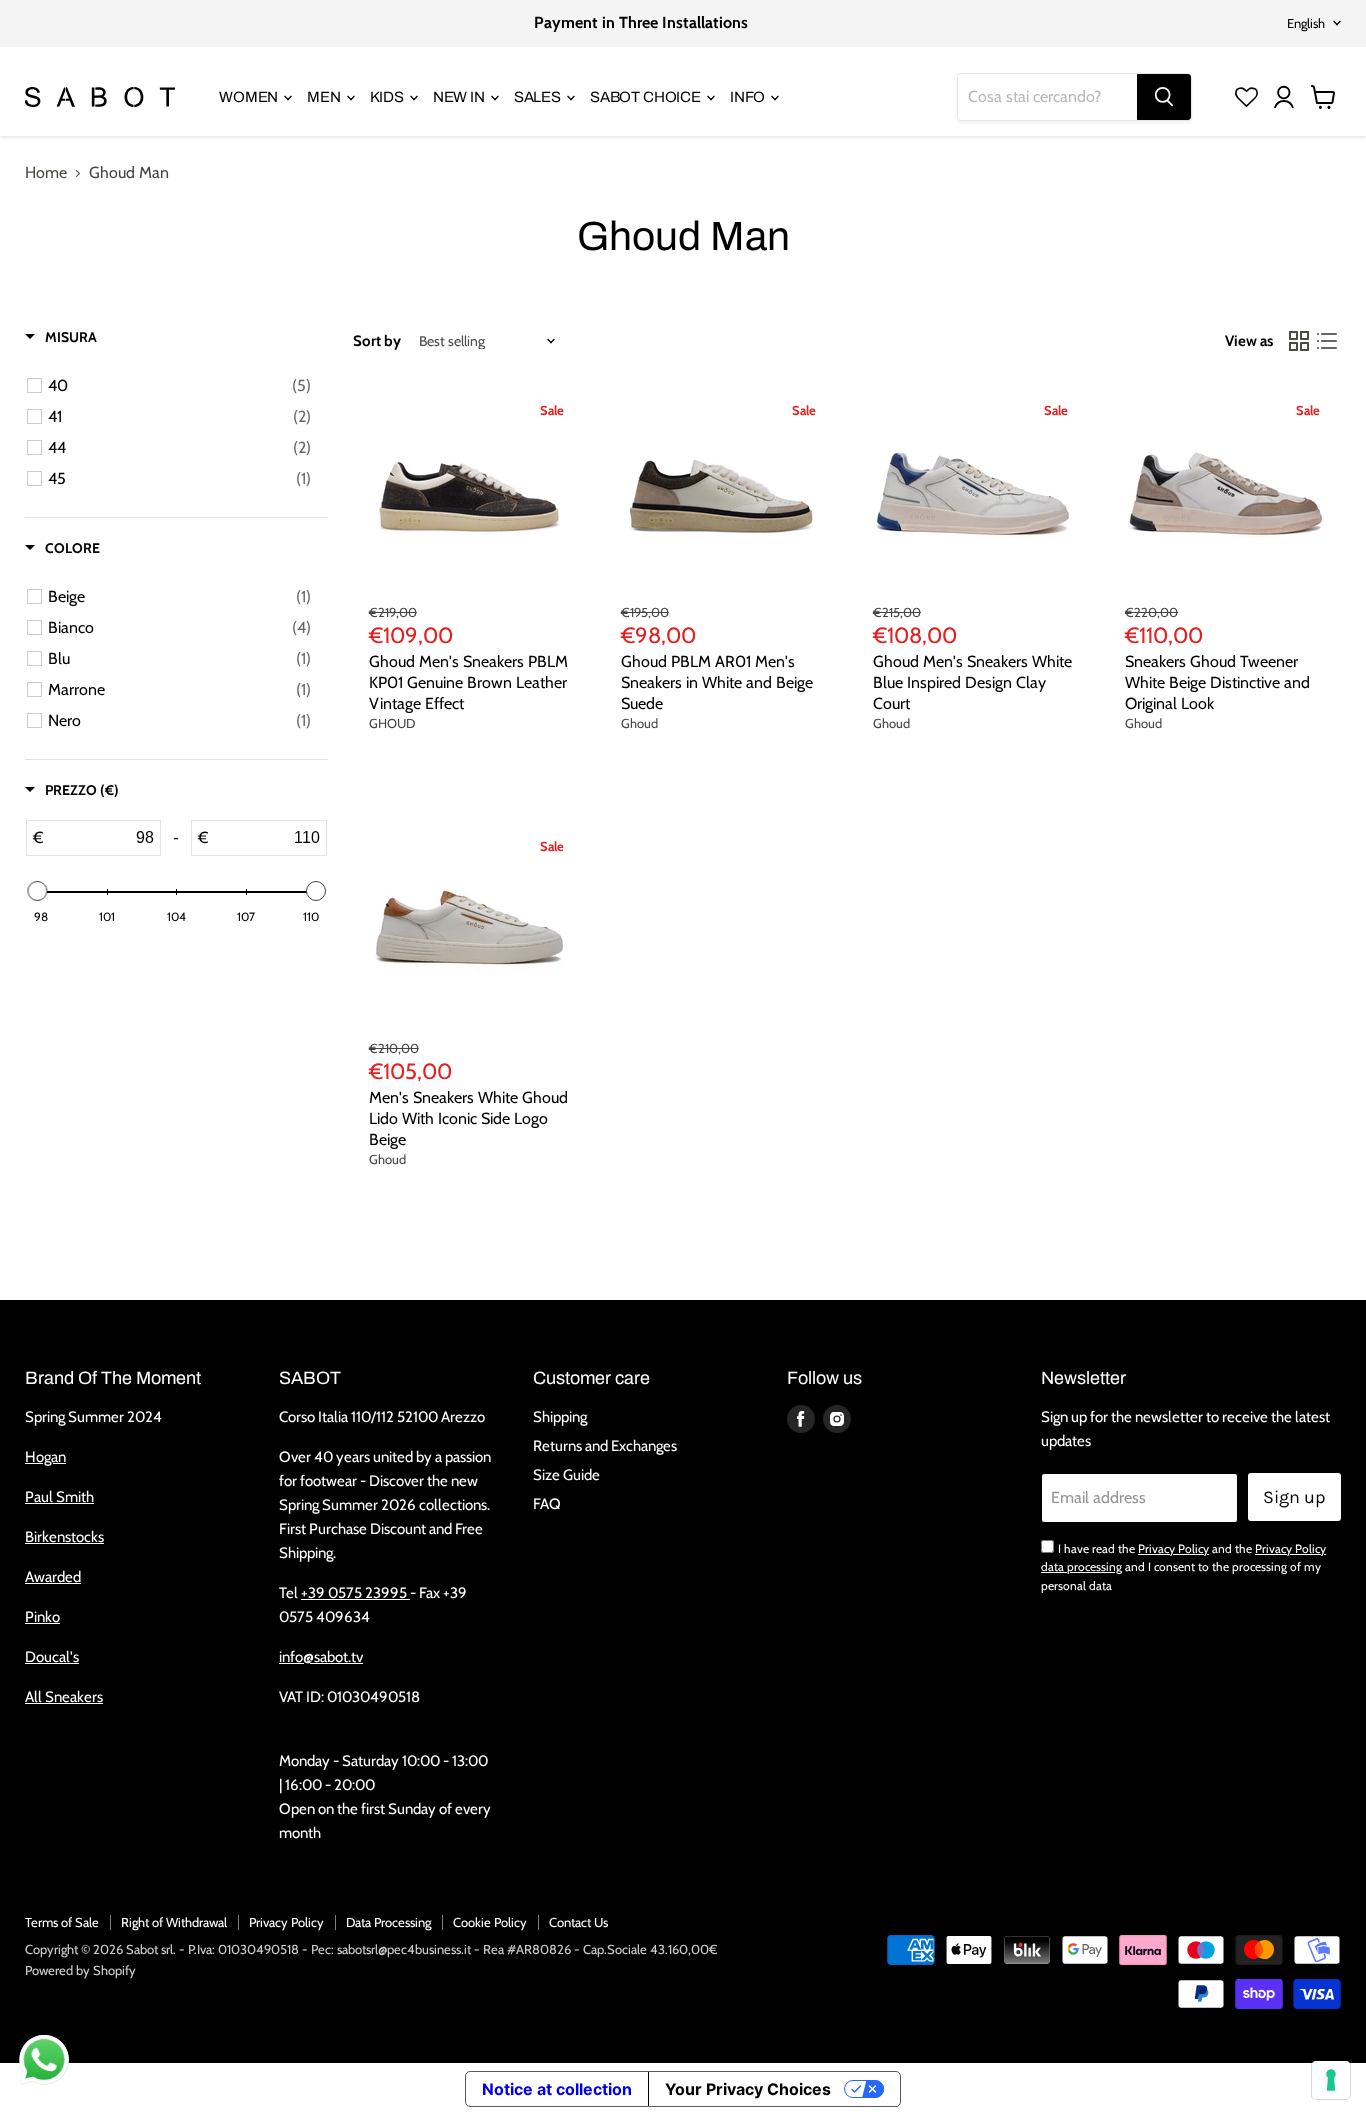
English (1306, 23)
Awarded (53, 1577)
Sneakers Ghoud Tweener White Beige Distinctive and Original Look (1217, 682)
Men (325, 97)
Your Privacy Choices (748, 2089)
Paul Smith (59, 1497)
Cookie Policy (490, 1922)
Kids (388, 97)
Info (749, 97)
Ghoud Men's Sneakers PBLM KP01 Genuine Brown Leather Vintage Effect (468, 682)
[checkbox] (179, 386)
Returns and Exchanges (605, 1446)
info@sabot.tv (321, 1657)
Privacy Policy (1173, 1548)
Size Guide (566, 1475)
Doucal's (52, 1657)
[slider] (37, 891)
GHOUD (392, 723)
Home (46, 173)
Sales (539, 97)
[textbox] (101, 838)
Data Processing (388, 1922)
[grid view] (1299, 341)
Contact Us (578, 1922)
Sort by (377, 341)
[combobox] (1047, 97)
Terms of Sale (62, 1922)
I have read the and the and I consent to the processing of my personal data (1183, 1567)
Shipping (560, 1417)
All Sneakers (64, 1697)
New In (460, 97)
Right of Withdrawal (174, 1922)
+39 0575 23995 (355, 1593)
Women (250, 97)
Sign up (1294, 1497)
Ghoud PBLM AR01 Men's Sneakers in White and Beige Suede (717, 682)
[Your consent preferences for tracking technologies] (1331, 2080)
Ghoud (639, 723)
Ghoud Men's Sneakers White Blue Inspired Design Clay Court (972, 682)
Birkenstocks (64, 1537)
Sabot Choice (647, 97)
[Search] (1164, 97)
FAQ (547, 1504)
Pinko (42, 1617)
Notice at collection (557, 2089)
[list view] (1327, 341)
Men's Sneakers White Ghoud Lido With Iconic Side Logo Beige (468, 1118)
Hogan (45, 1457)
